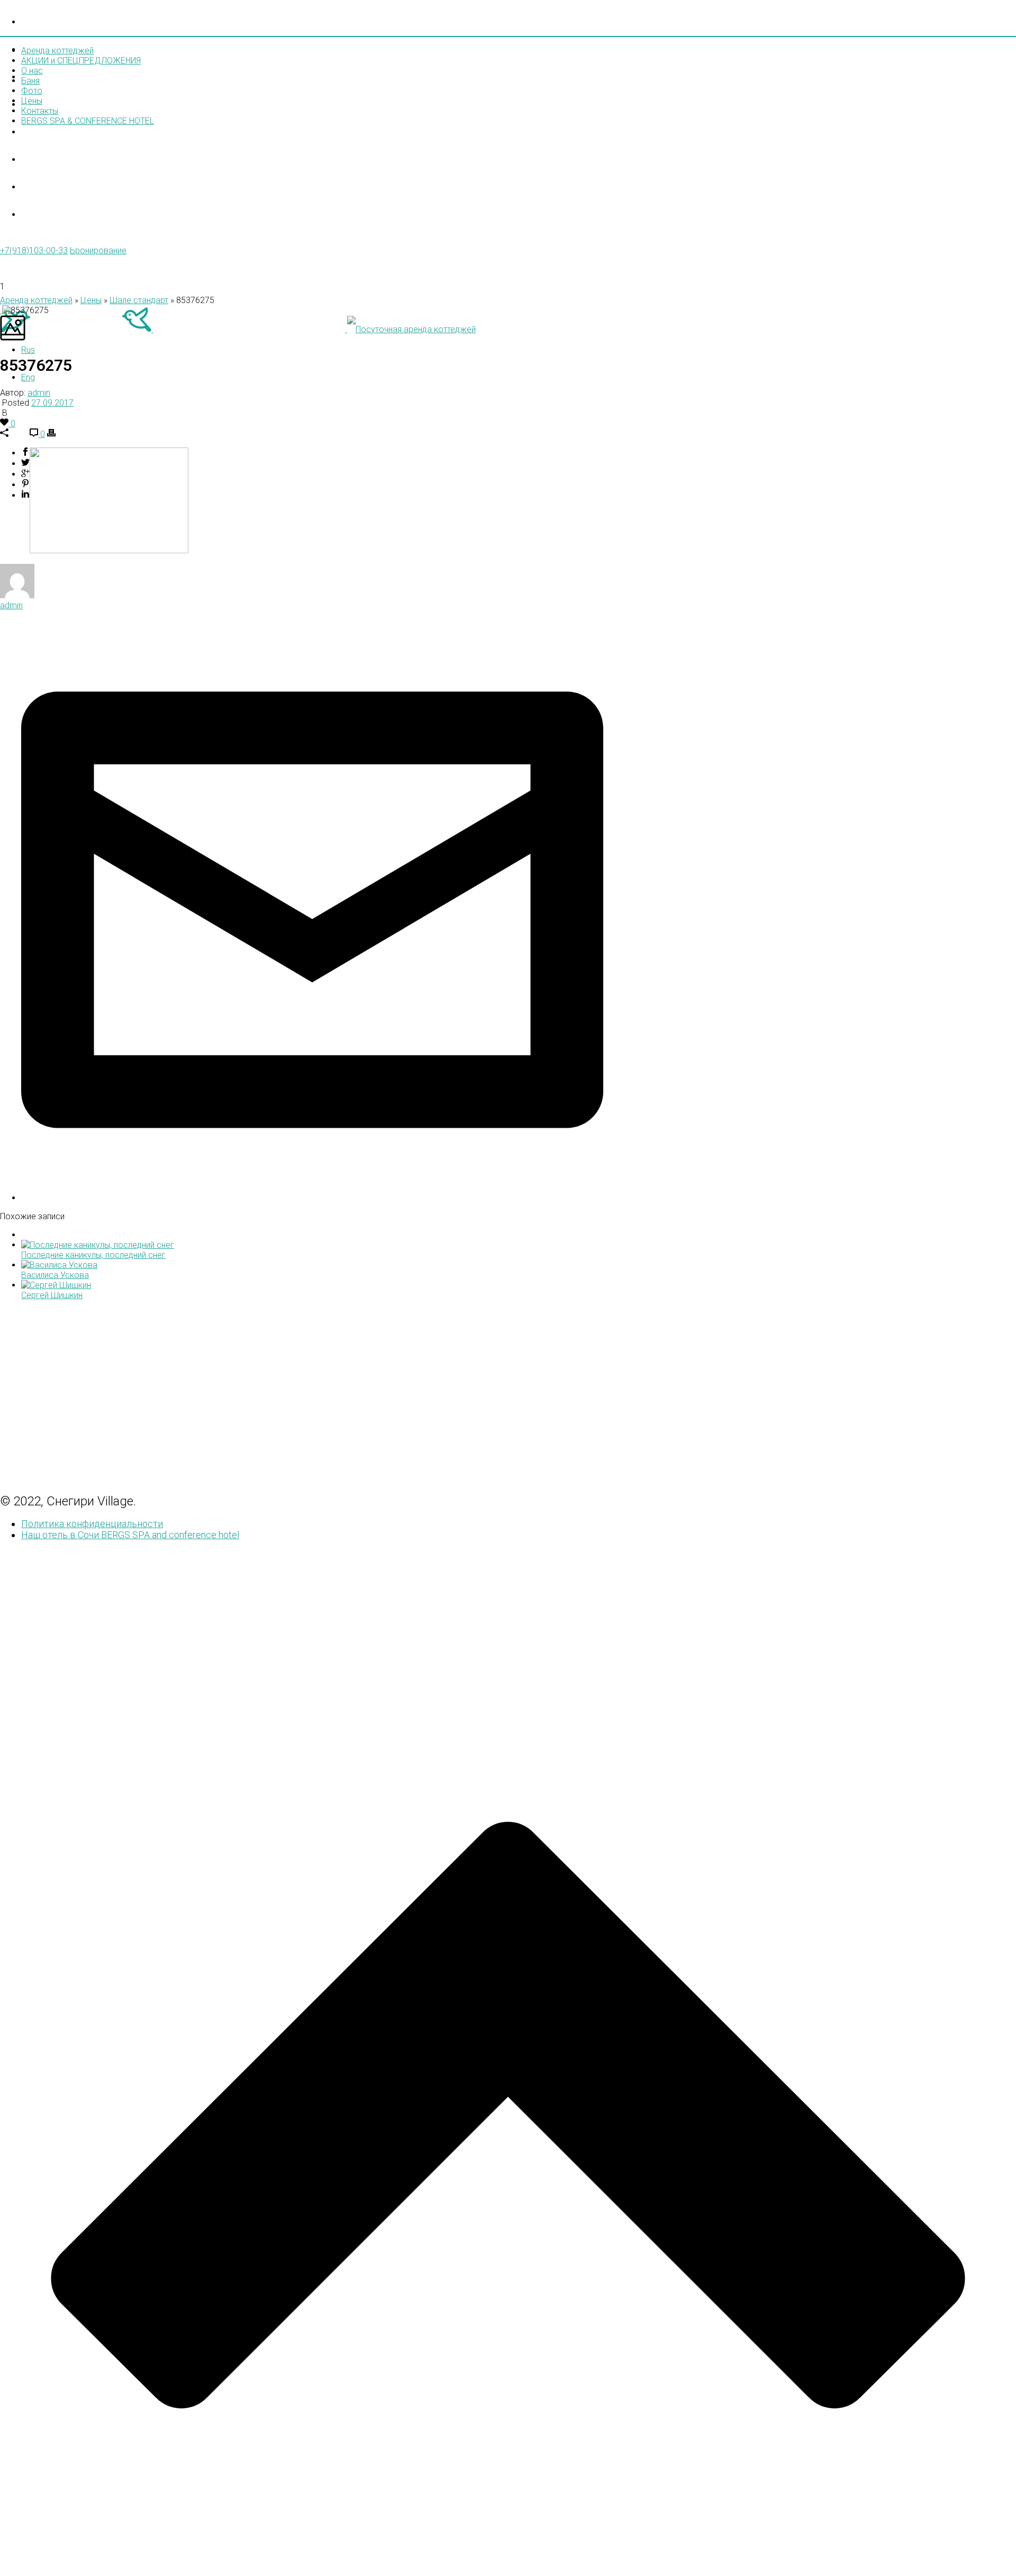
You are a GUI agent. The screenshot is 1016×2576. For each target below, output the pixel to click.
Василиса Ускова (55, 1275)
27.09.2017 (52, 403)
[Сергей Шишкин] (56, 1285)
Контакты (52, 188)
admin (39, 393)
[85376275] (1, 310)
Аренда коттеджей (75, 22)
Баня (30, 81)
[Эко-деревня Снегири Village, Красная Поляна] (238, 329)
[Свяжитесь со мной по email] (312, 1198)
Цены (40, 160)
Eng (28, 377)
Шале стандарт (139, 300)
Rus (28, 350)
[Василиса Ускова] (59, 1265)
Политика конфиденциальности (92, 1524)
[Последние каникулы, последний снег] (98, 1245)
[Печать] (51, 434)
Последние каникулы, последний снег (93, 1255)
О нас (40, 77)
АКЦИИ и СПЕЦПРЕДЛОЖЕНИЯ (98, 50)
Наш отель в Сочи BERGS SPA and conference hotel (130, 1535)
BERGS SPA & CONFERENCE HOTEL (88, 121)
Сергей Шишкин (52, 1295)
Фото (39, 133)
